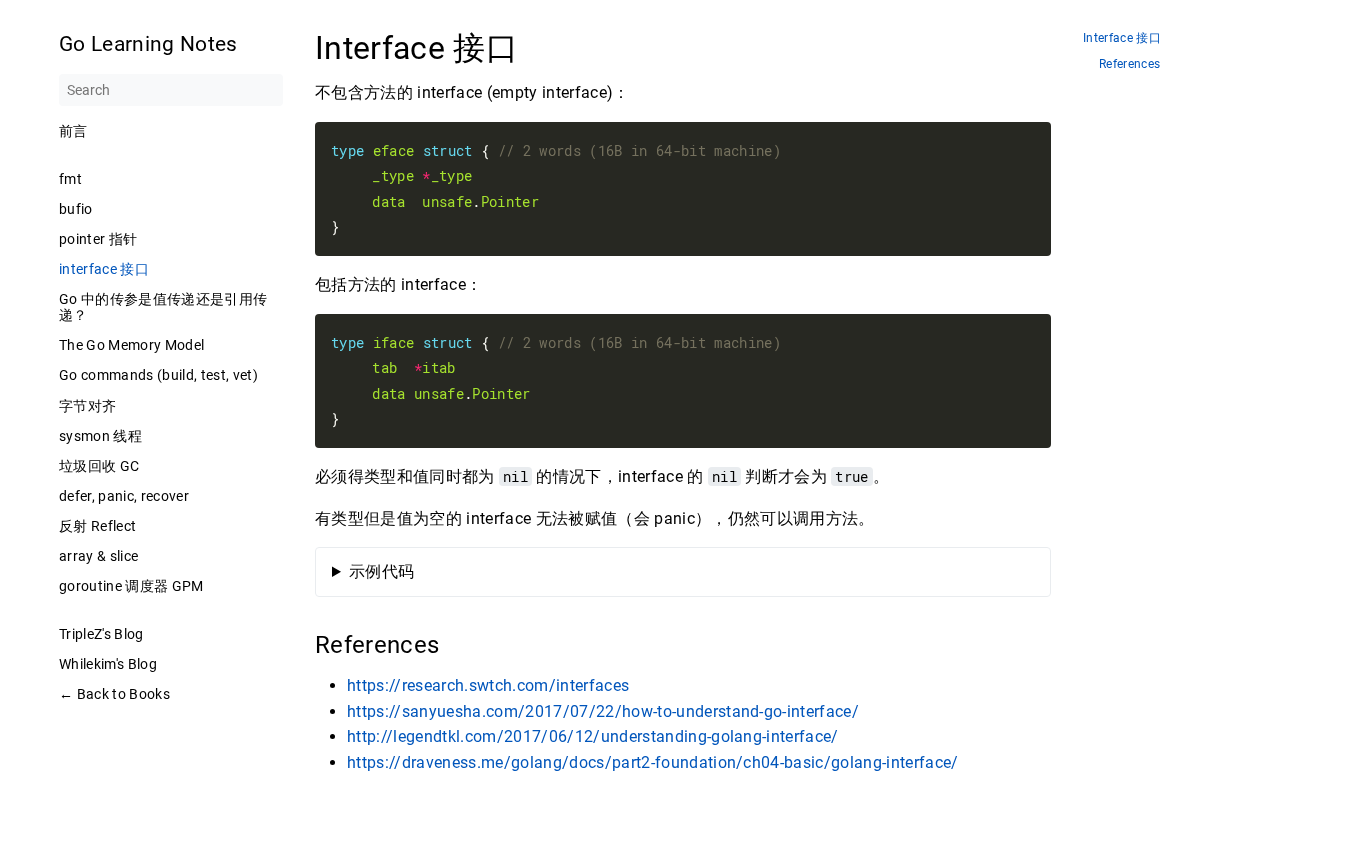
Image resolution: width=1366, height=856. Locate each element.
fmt (70, 179)
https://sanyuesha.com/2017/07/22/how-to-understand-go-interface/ (603, 711)
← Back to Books (114, 694)
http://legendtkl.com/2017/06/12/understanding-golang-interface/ (593, 736)
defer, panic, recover (124, 496)
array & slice (98, 556)
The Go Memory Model (131, 345)
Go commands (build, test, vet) (158, 375)
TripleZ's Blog (101, 634)
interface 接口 (104, 269)
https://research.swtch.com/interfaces (488, 685)
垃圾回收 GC (99, 466)
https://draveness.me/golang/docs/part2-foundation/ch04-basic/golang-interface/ (653, 762)
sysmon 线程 (100, 436)
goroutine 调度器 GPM (131, 586)
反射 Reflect (97, 526)
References (1129, 64)
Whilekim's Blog (108, 664)
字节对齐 (87, 406)
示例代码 (381, 571)
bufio (76, 209)
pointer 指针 (98, 239)
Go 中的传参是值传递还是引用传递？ (163, 307)
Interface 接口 (1122, 38)
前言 (73, 131)
